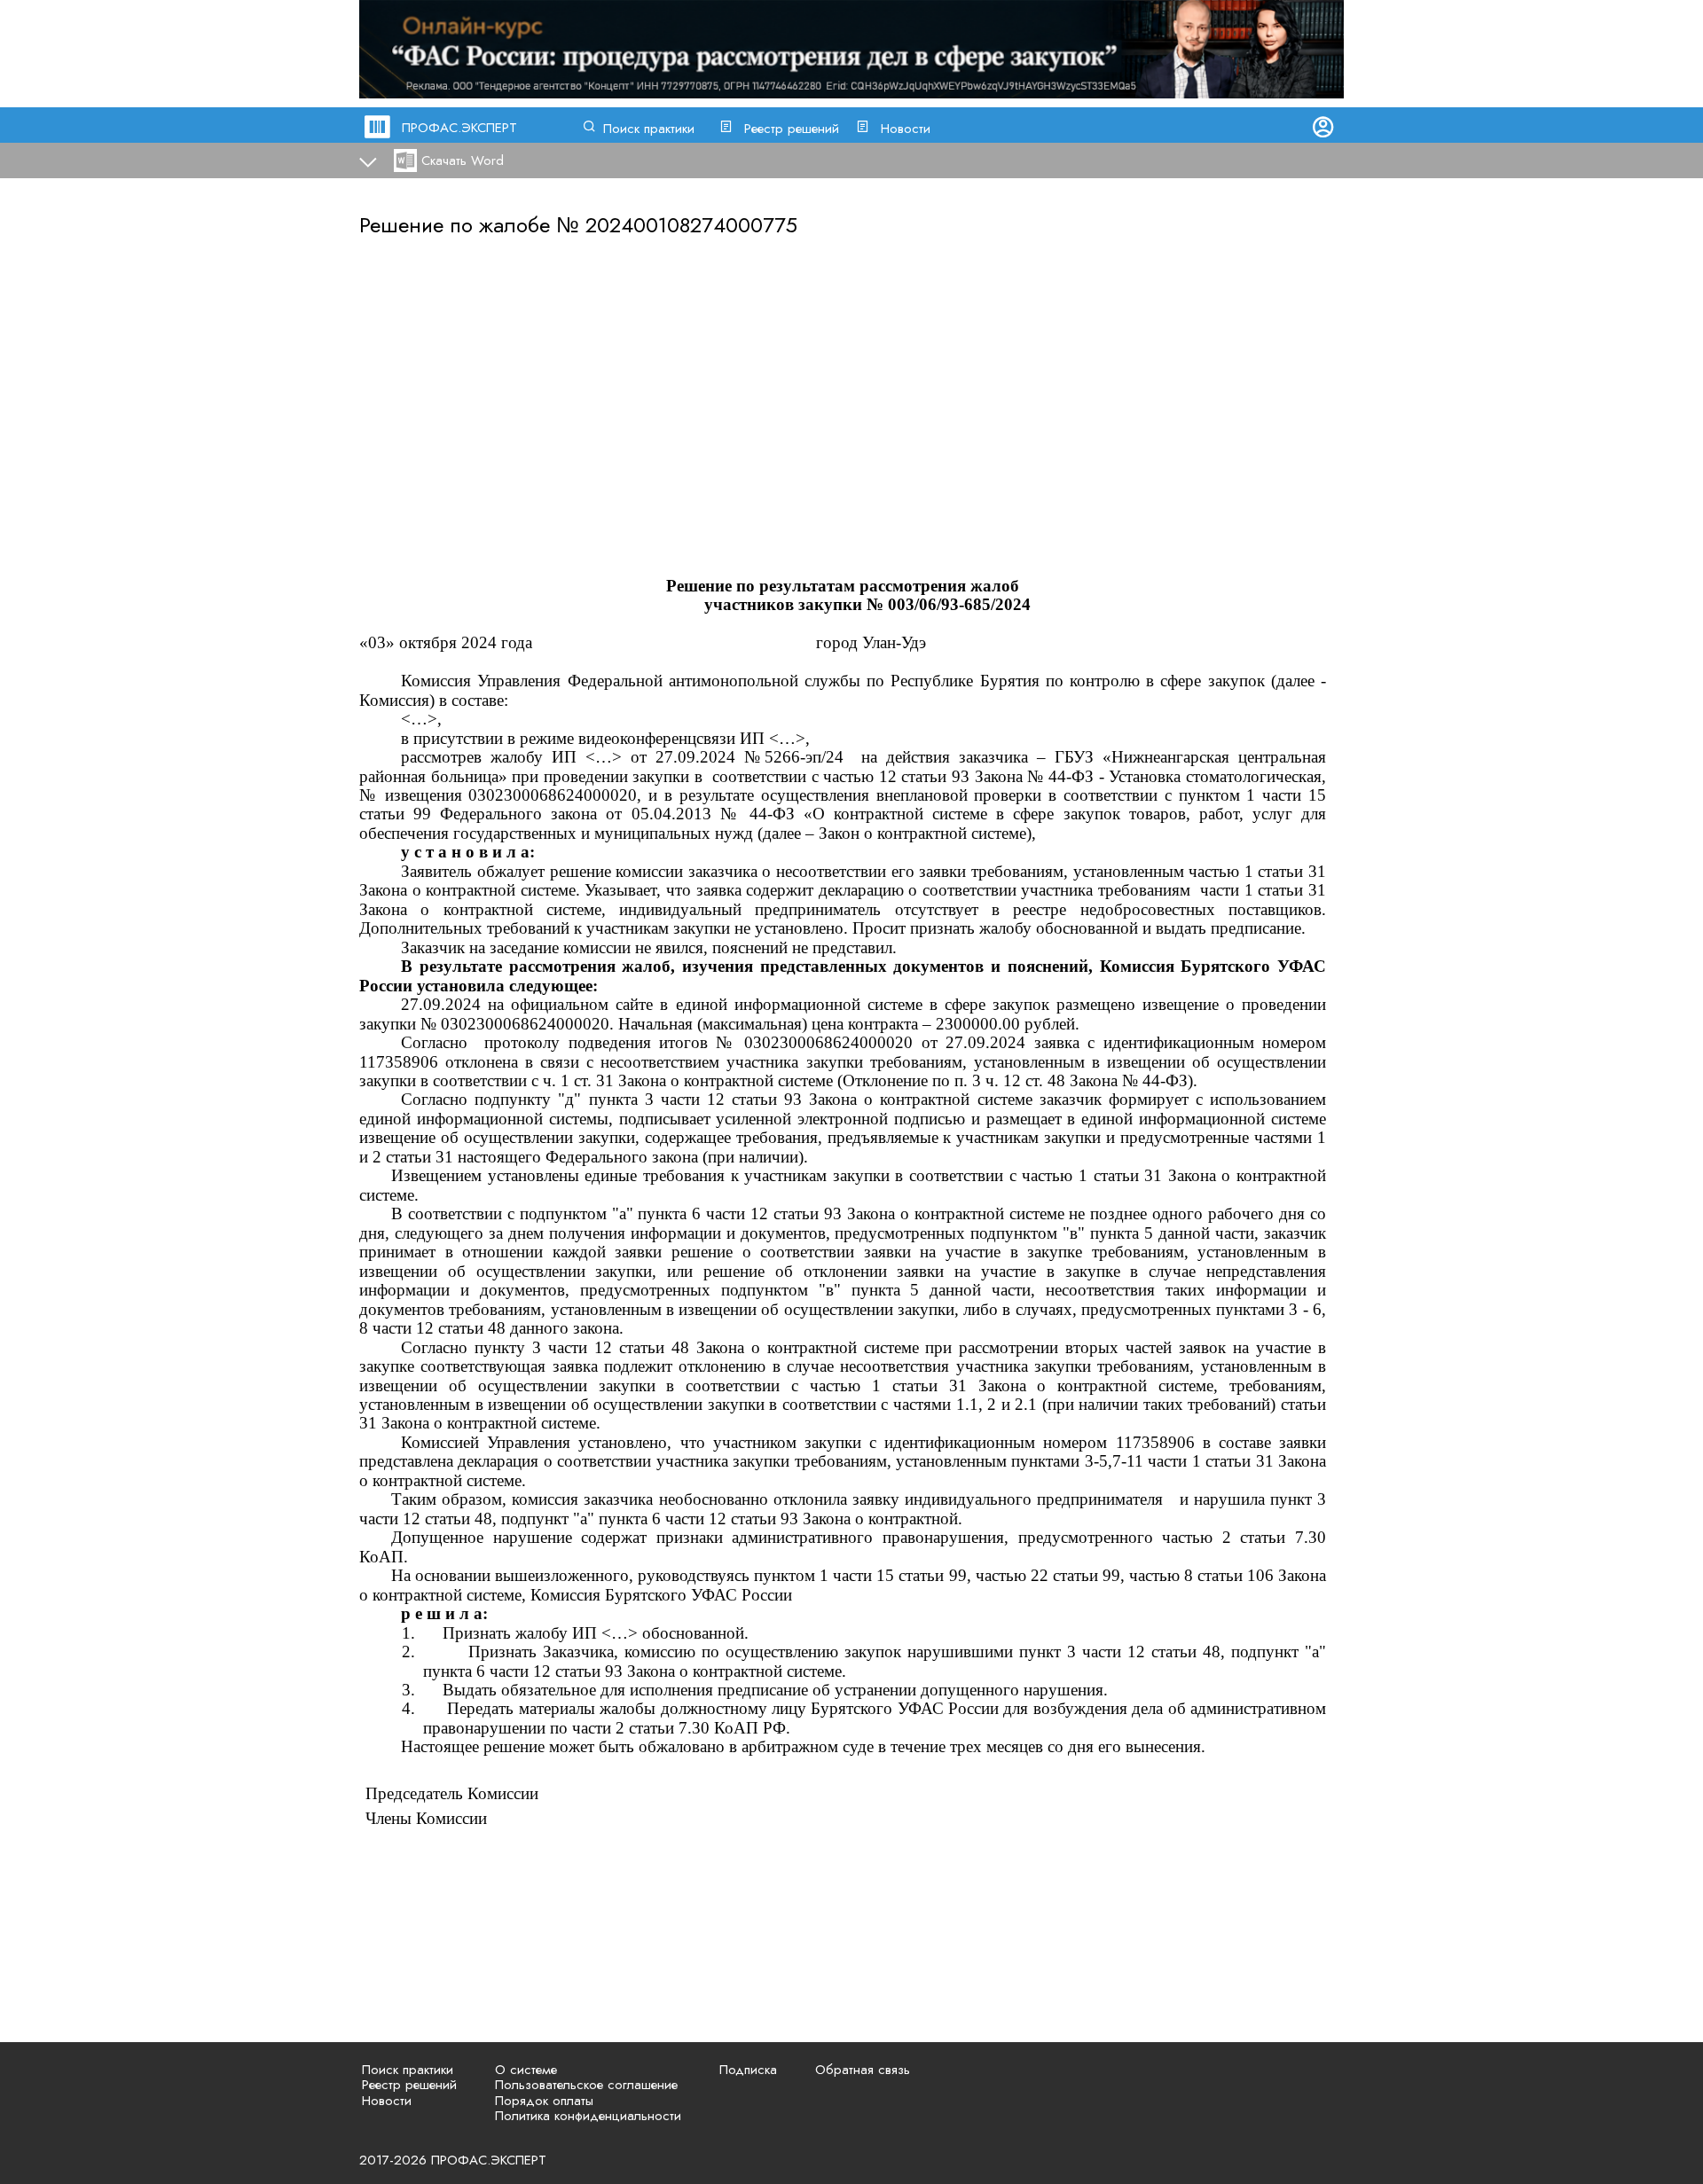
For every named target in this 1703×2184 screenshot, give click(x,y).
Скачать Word (463, 160)
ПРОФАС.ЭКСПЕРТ (459, 128)
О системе (526, 2070)
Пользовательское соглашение (586, 2085)
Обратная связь (863, 2070)
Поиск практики (649, 129)
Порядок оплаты (544, 2101)
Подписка (748, 2070)
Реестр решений (792, 129)
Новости (906, 129)
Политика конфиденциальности (588, 2116)
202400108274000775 (691, 225)
